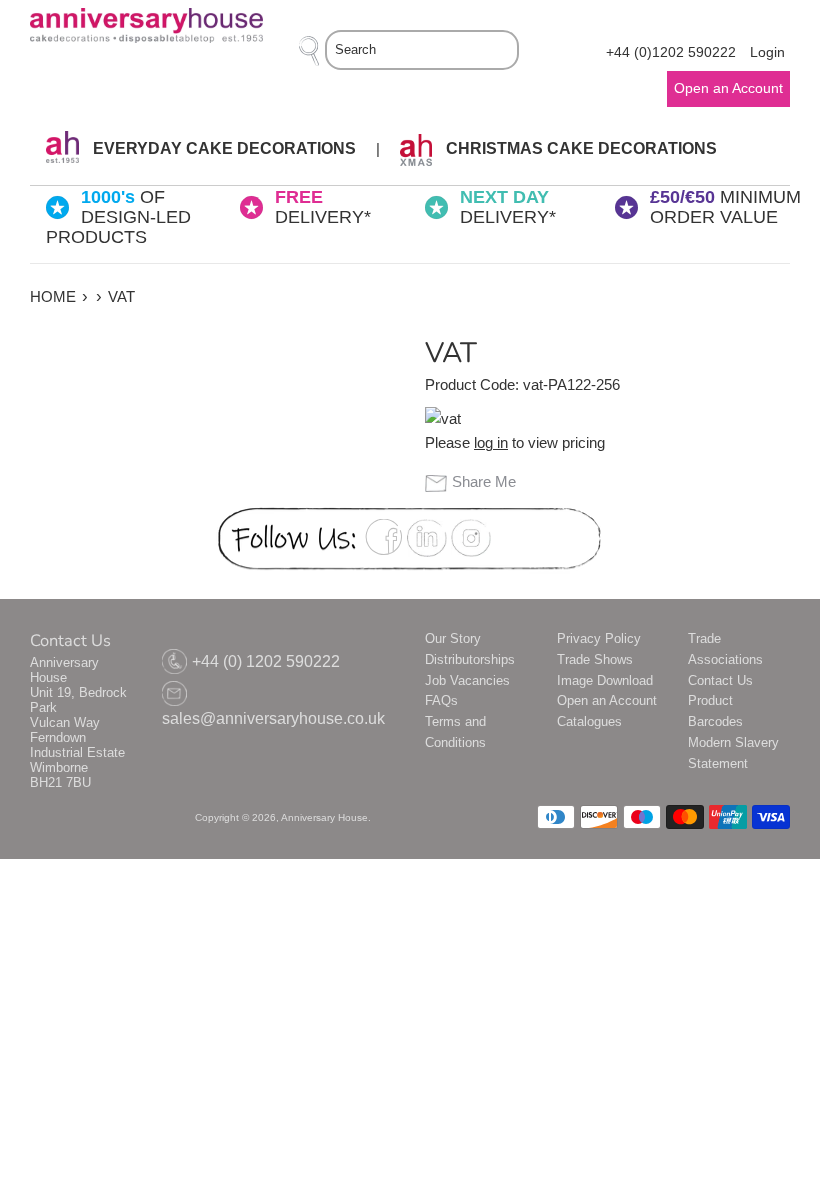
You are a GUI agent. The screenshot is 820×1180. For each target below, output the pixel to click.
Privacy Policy (599, 638)
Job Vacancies (467, 680)
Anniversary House (324, 817)
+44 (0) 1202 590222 (266, 661)
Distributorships (470, 659)
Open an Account (607, 700)
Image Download (605, 680)
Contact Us (720, 680)
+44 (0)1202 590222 (671, 52)
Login (767, 52)
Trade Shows (595, 659)
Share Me (484, 481)
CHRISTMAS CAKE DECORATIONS (579, 148)
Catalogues (589, 721)
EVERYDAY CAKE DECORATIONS (222, 148)
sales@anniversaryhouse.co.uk (273, 718)
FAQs (441, 700)
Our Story (453, 638)
